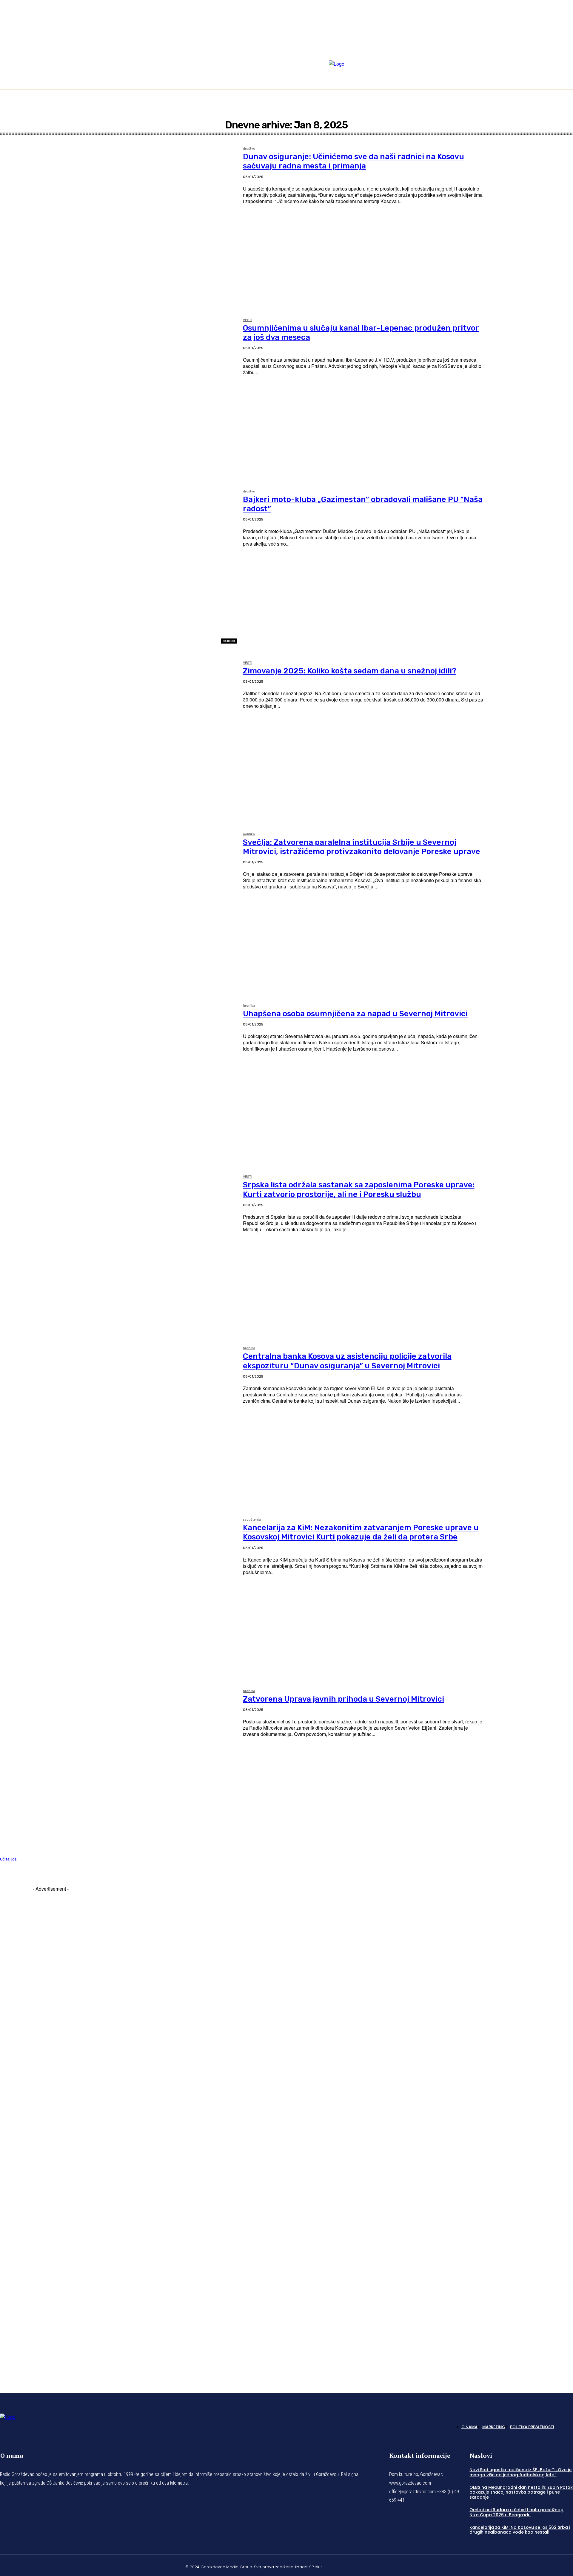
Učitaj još (8, 1859)
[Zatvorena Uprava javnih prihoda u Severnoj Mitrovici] (118, 1765)
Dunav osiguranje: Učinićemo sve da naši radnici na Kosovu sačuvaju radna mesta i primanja (353, 161)
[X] (556, 2566)
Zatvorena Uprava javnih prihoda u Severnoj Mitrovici (344, 1699)
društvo (249, 149)
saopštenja (252, 1520)
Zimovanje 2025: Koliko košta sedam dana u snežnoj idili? (350, 671)
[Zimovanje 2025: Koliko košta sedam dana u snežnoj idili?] (118, 737)
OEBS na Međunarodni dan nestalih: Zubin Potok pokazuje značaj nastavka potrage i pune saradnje (521, 2492)
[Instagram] (556, 51)
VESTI (248, 320)
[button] (566, 73)
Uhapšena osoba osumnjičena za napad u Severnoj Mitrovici (355, 1014)
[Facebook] (549, 51)
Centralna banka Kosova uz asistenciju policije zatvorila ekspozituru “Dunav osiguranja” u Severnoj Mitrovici (347, 1361)
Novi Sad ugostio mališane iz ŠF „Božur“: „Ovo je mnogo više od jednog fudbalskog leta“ (520, 2472)
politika (249, 834)
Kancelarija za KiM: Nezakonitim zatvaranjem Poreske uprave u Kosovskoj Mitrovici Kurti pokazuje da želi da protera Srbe (361, 1532)
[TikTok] (563, 51)
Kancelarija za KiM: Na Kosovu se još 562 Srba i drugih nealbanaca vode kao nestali (520, 2530)
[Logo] (22, 2425)
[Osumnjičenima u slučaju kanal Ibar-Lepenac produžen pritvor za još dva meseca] (118, 394)
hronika (249, 1006)
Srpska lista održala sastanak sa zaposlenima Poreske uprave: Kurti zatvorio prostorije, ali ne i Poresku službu (359, 1189)
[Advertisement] (51, 2132)
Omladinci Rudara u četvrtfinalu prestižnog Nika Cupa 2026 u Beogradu (516, 2512)
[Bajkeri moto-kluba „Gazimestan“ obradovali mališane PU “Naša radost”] (118, 565)
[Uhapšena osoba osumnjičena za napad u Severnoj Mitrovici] (118, 1080)
